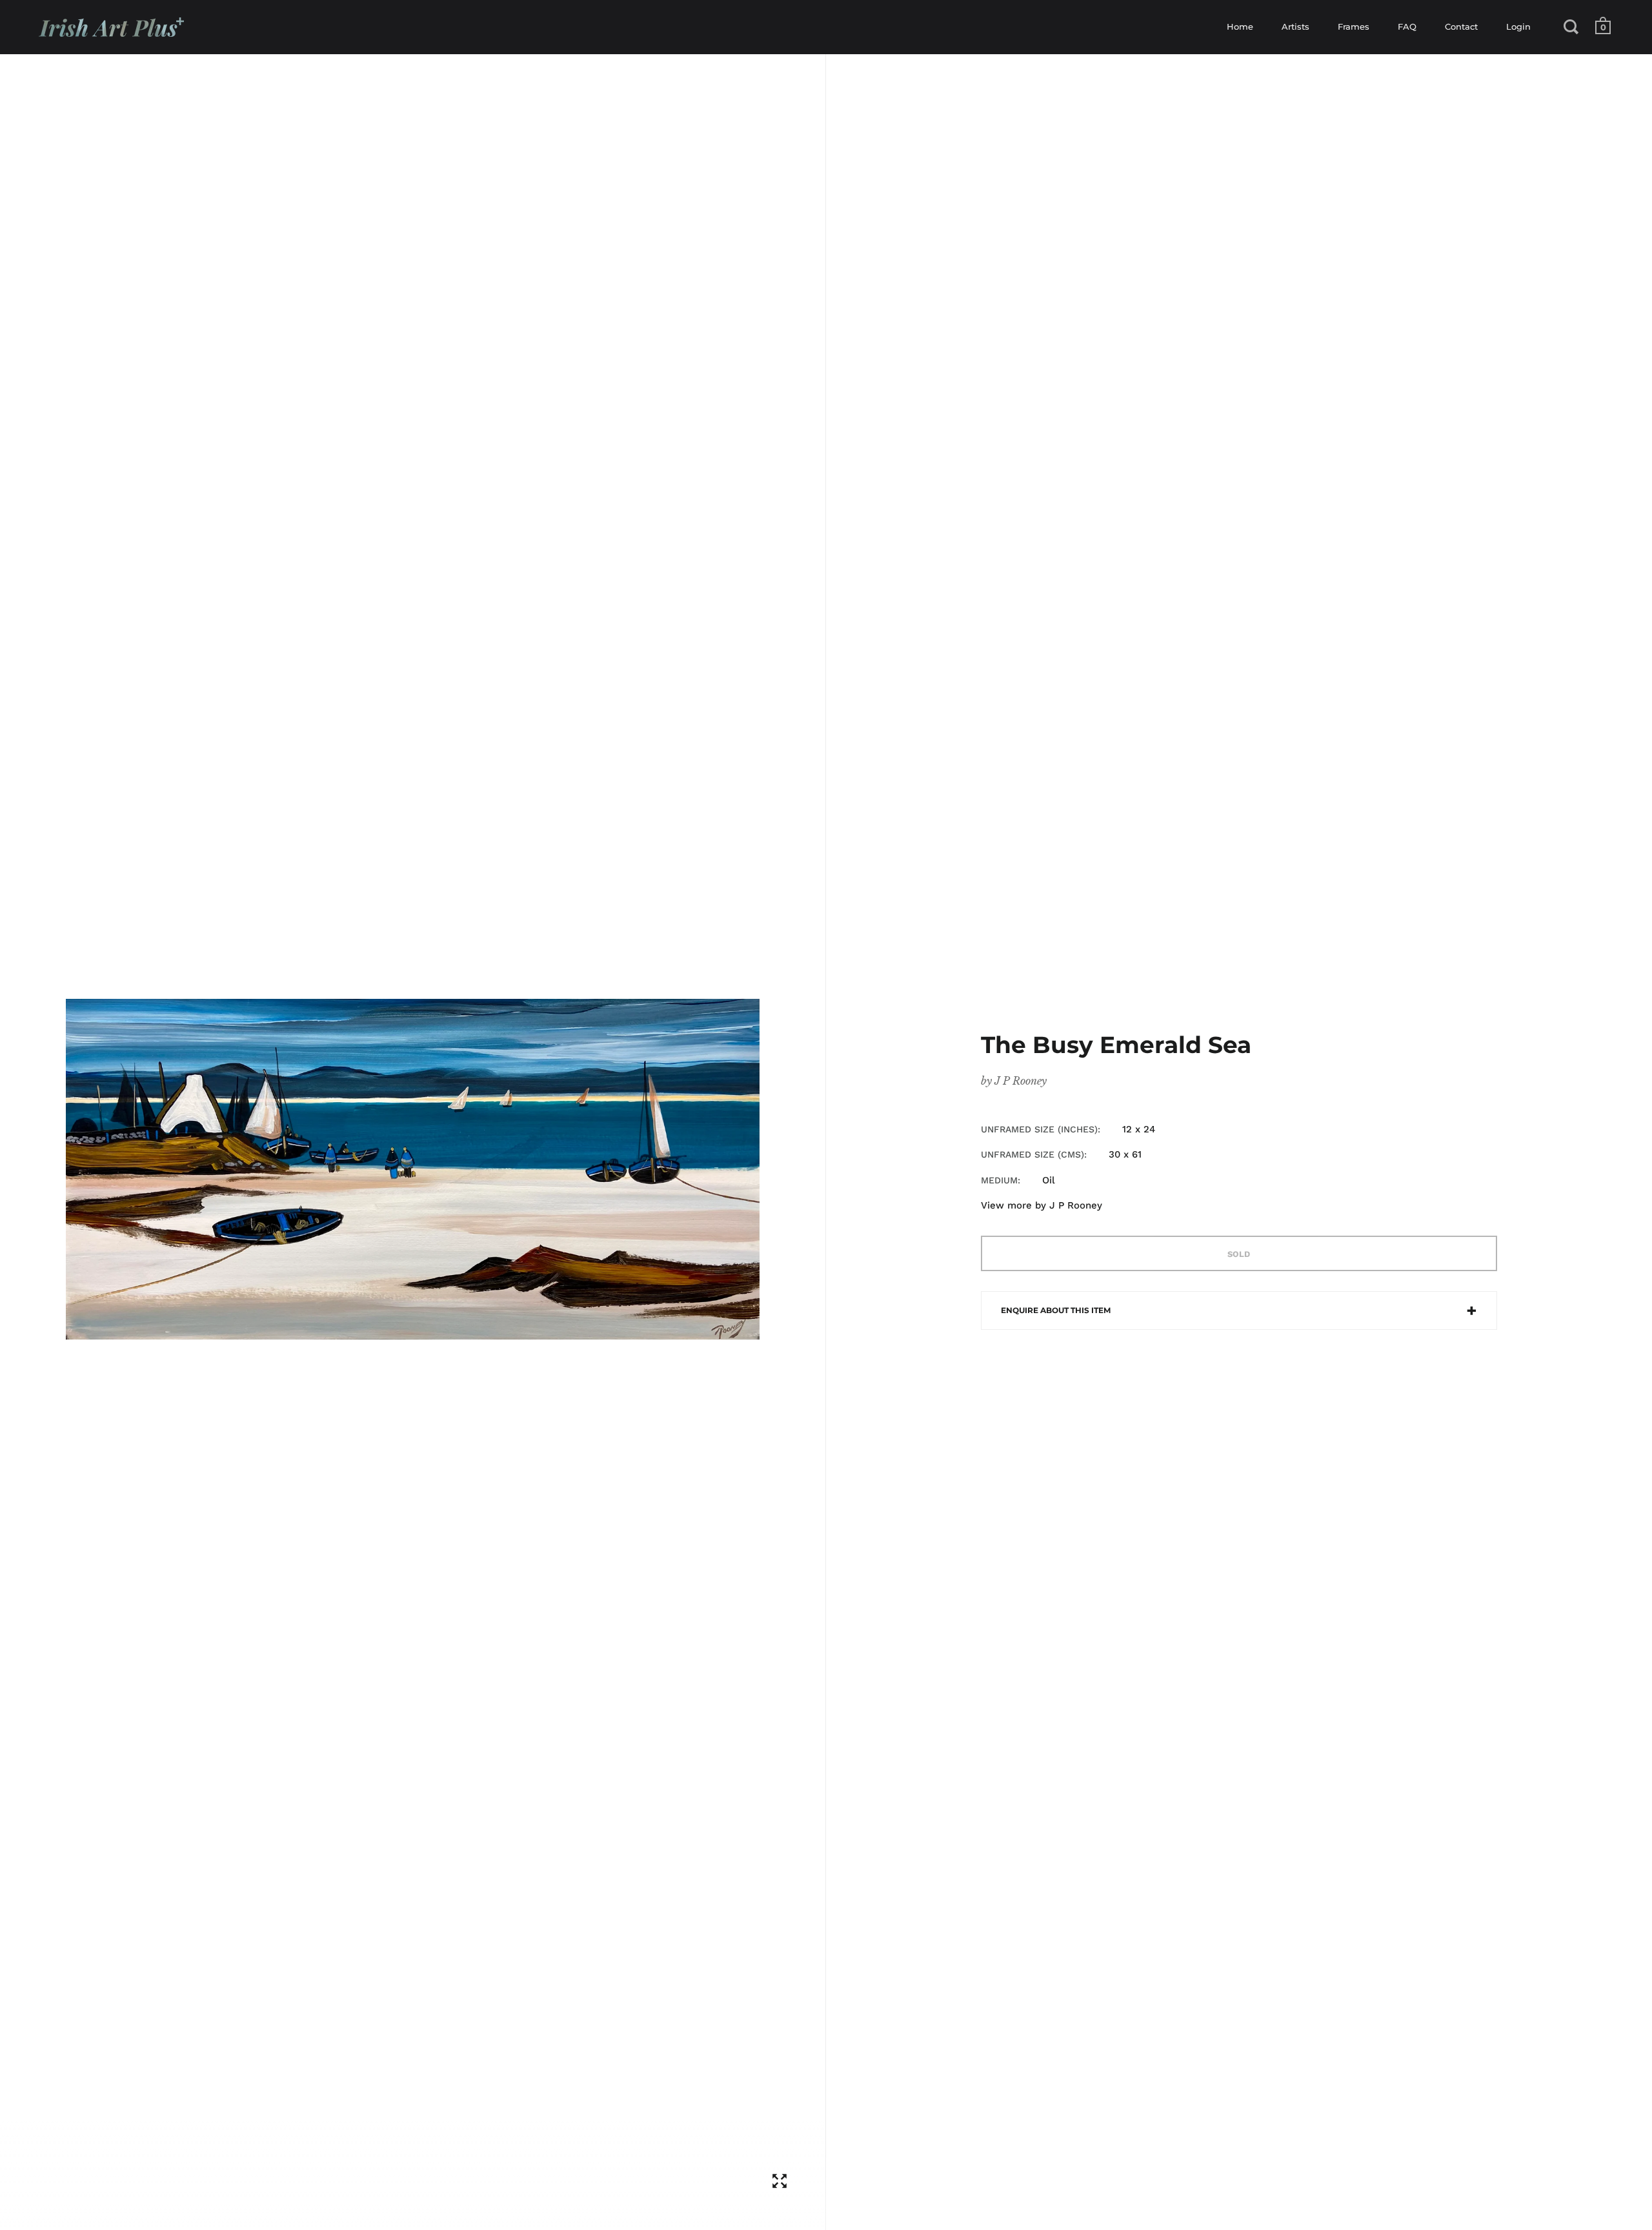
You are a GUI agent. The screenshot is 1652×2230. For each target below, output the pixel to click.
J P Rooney (1021, 1081)
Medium (999, 1180)
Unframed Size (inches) (1039, 1129)
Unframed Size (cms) (1032, 1154)
